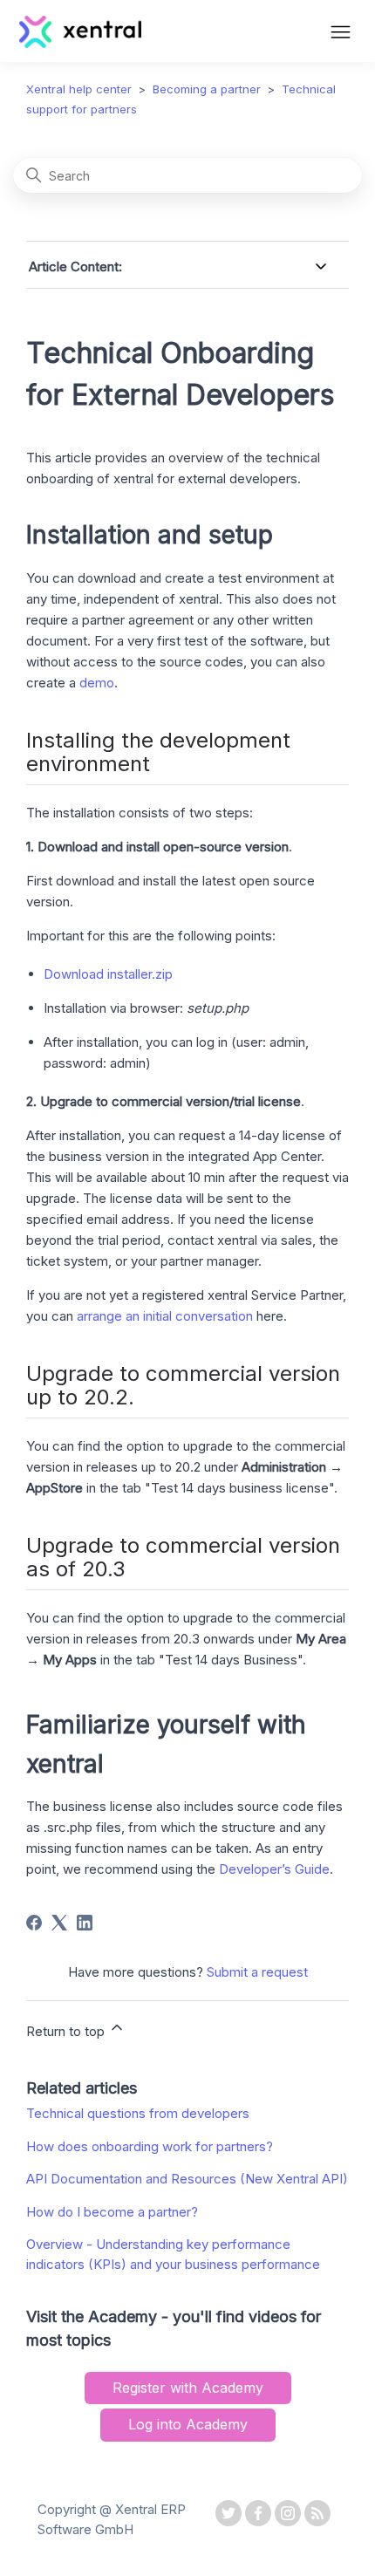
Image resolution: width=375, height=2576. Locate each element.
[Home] (81, 43)
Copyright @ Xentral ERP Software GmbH (112, 2519)
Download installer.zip (108, 974)
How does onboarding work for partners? (150, 2146)
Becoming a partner (207, 89)
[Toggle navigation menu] (341, 34)
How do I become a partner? (112, 2212)
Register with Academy (188, 2388)
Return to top (67, 2031)
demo (97, 683)
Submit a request (257, 1972)
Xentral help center (79, 89)
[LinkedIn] (85, 1923)
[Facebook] (34, 1923)
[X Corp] (59, 1923)
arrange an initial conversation (165, 1316)
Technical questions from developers (138, 2113)
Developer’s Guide (274, 1869)
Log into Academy (188, 2424)
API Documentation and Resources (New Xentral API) (187, 2179)
